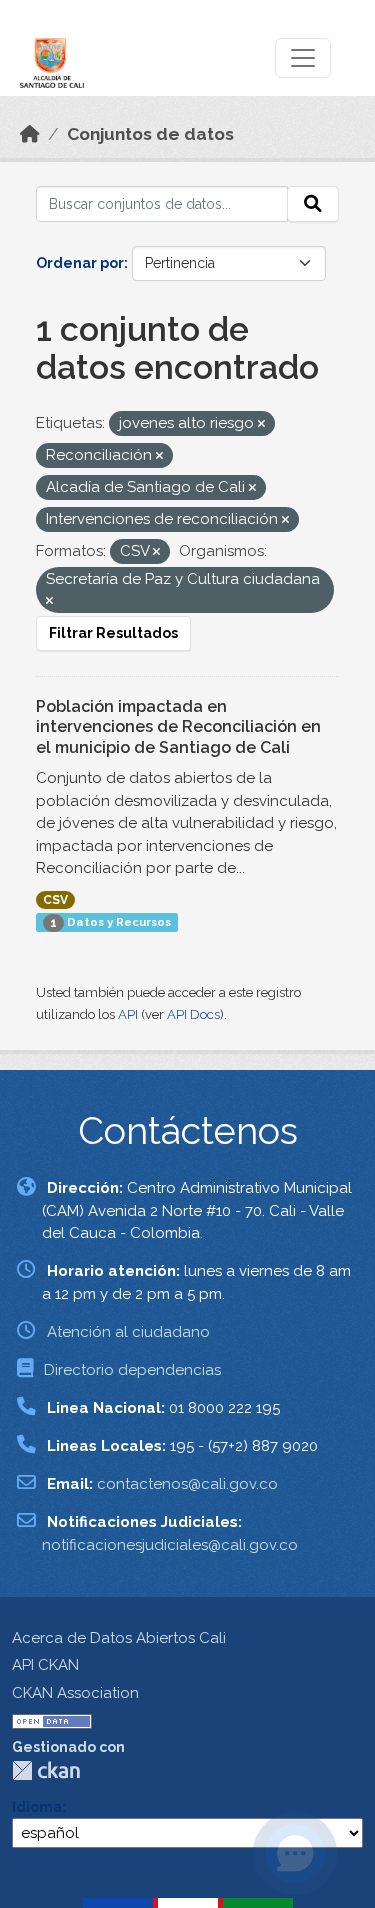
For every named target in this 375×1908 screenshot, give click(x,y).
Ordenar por (80, 263)
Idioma (37, 1807)
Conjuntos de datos (150, 134)
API (128, 1014)
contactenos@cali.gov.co (187, 1484)
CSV (55, 900)
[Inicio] (30, 134)
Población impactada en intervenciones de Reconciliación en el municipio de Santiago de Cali (178, 727)
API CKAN (45, 1665)
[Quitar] (261, 424)
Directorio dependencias (132, 1370)
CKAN (46, 1770)
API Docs (193, 1014)
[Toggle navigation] (303, 58)
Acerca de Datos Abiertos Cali (119, 1638)
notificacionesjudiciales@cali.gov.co (170, 1545)
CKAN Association (75, 1693)
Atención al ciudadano (128, 1332)
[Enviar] (313, 204)
